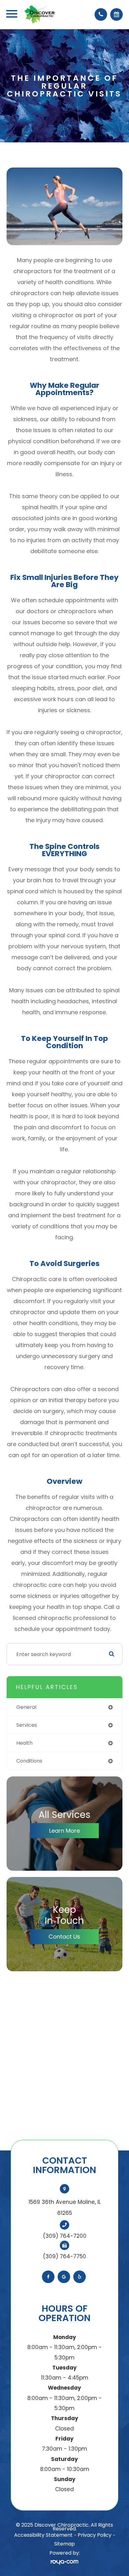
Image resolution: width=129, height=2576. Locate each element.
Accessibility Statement (43, 2535)
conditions (29, 1761)
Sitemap (64, 2544)
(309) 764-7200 (65, 2236)
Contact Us (64, 1937)
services (27, 1725)
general (26, 1707)
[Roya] (64, 2562)
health (24, 1743)
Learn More (64, 1831)
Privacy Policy (95, 2535)
